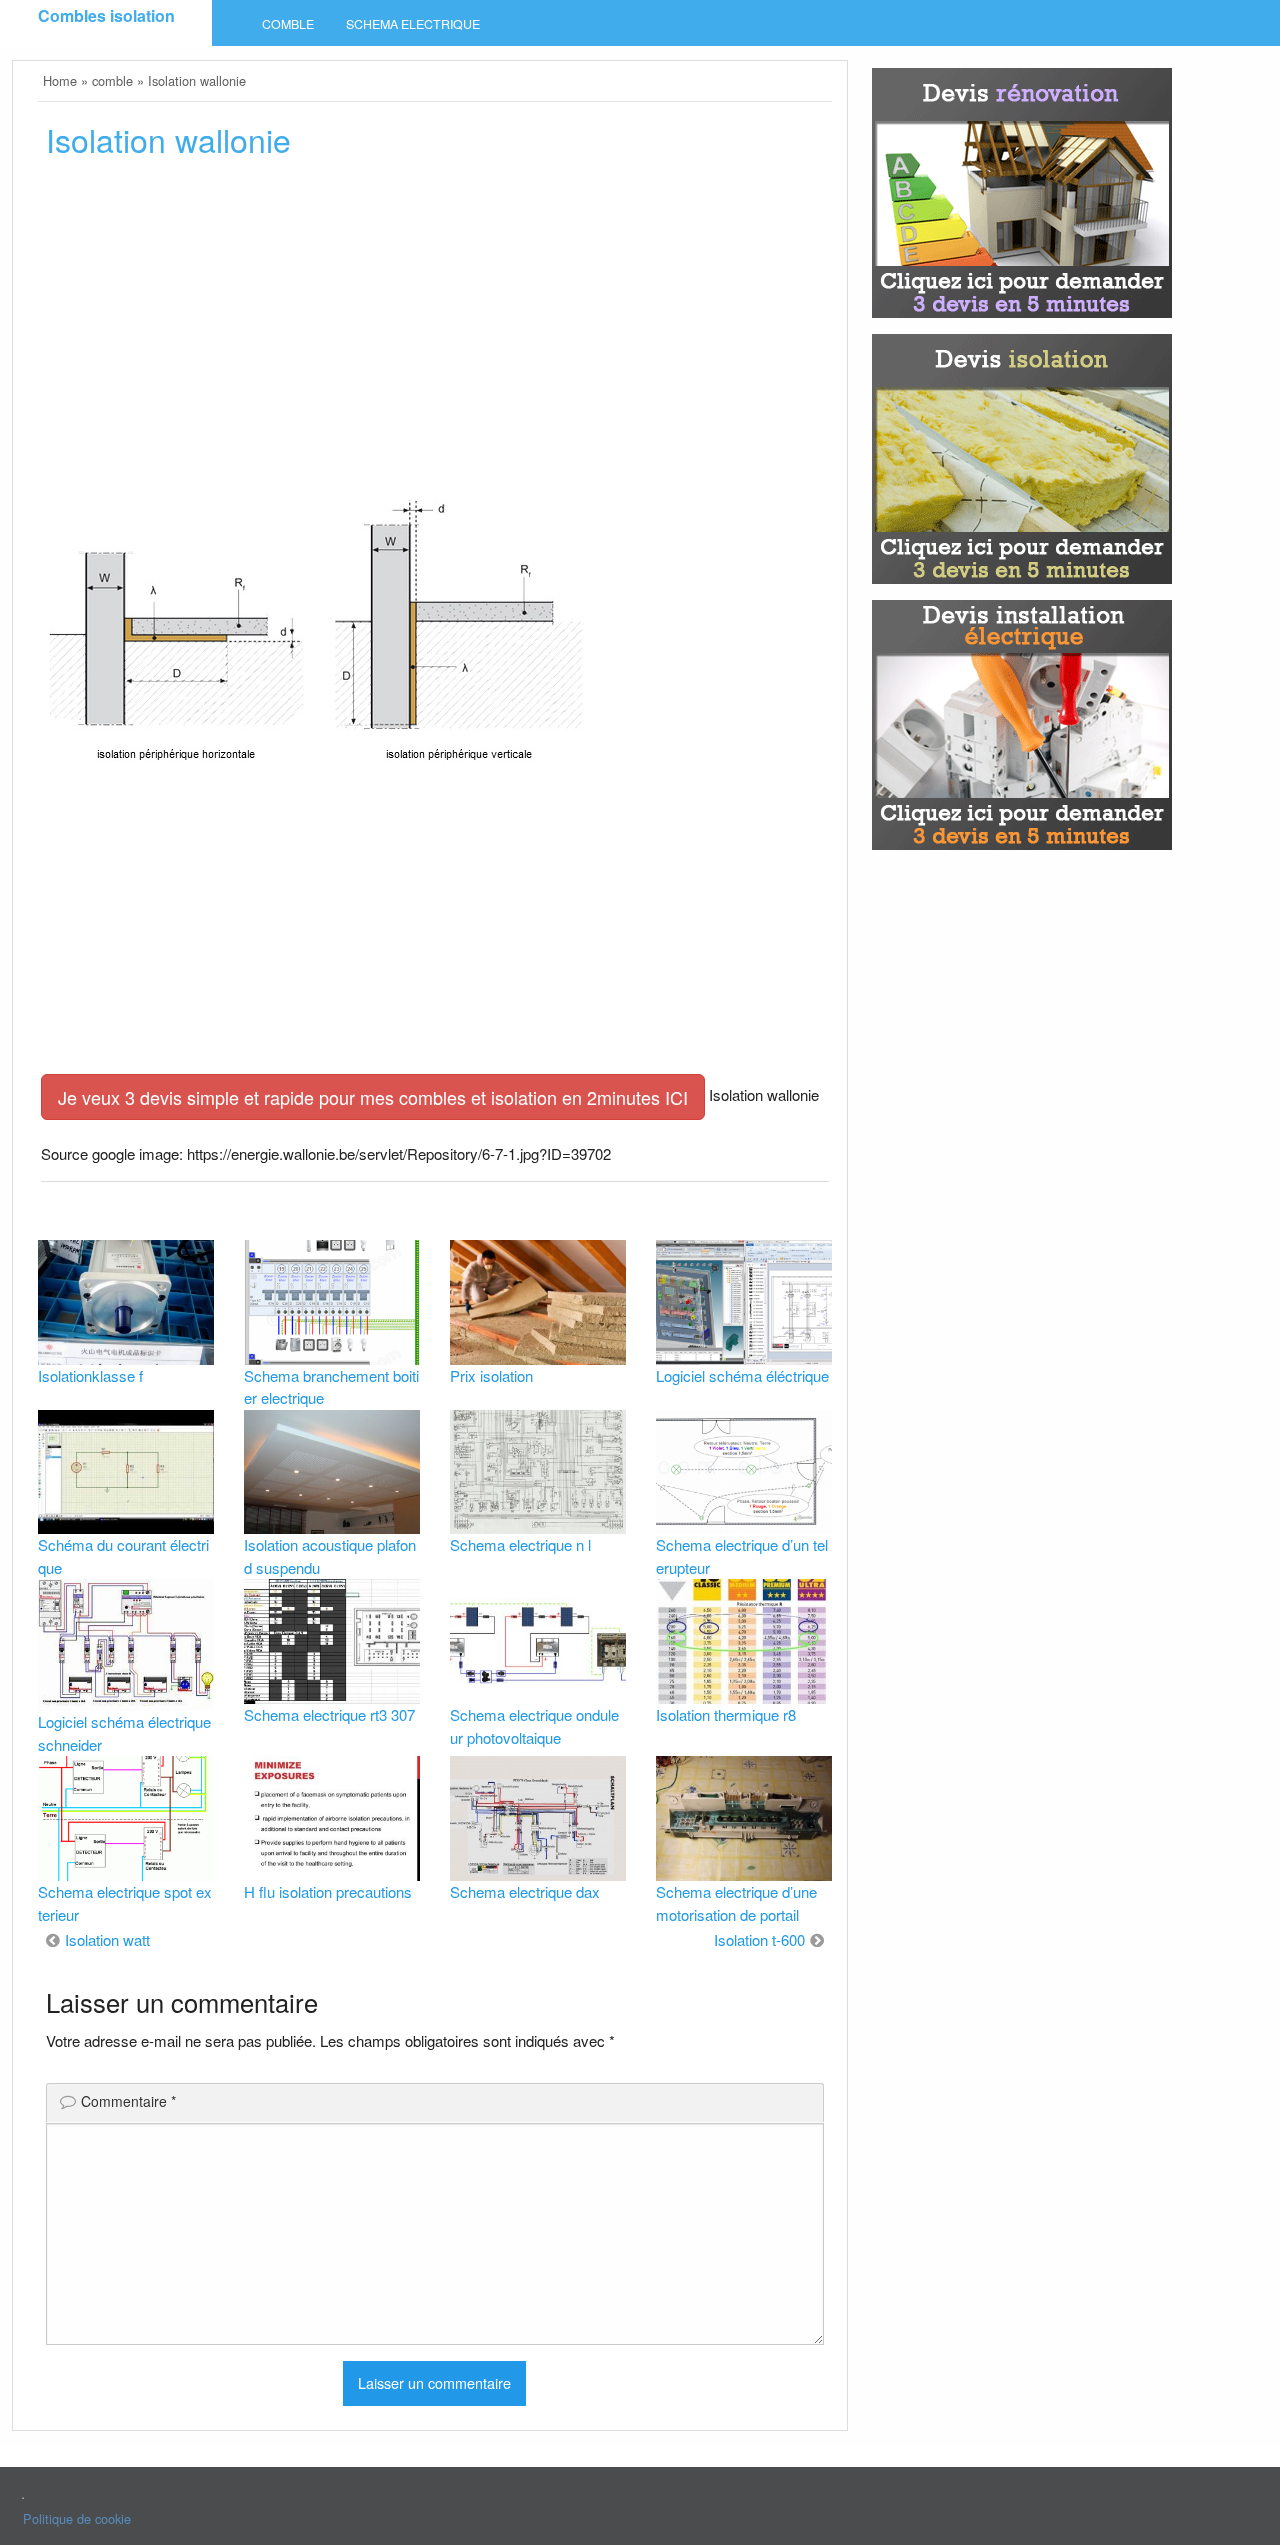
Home (60, 80)
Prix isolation (491, 1375)
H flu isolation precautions (328, 1891)
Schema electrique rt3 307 (329, 1714)
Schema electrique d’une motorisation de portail (736, 1903)
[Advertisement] (435, 327)
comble (288, 24)
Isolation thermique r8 (726, 1714)
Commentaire (128, 2101)
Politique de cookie (77, 2518)
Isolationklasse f (90, 1375)
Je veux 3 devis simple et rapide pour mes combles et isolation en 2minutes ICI (373, 1097)
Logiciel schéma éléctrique (742, 1375)
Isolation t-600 (759, 1939)
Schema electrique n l (520, 1544)
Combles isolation (106, 15)
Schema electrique (413, 24)
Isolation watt (107, 1939)
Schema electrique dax (525, 1891)
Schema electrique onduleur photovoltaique (534, 1726)
